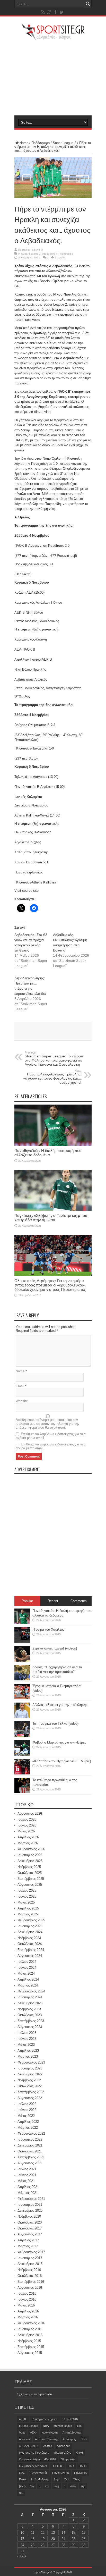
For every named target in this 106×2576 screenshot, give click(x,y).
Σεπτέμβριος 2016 (31, 2282)
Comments (79, 1601)
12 (43, 2533)
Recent (53, 1601)
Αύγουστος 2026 (30, 1813)
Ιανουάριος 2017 (30, 2258)
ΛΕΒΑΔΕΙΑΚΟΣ (29, 2446)
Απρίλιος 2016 (28, 2311)
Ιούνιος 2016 (27, 2299)
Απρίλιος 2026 (28, 1837)
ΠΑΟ (71, 2466)
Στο (66, 2479)
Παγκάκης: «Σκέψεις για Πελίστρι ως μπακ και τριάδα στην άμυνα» (51, 1218)
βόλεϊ (22, 2486)
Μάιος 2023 (26, 2045)
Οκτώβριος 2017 (30, 2228)
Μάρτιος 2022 (28, 2128)
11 (33, 2533)
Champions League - (45, 2419)
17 (22, 2539)
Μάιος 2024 (26, 1973)
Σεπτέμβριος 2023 (31, 2021)
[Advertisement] (53, 78)
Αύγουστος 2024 (30, 1956)
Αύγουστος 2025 (30, 1885)
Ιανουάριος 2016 (30, 2329)
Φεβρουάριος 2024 (31, 1991)
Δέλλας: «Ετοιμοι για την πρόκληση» (60, 1705)
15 (73, 2533)
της (83, 2486)
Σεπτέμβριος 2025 (31, 1879)
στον (73, 2486)
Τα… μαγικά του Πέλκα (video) (55, 1724)
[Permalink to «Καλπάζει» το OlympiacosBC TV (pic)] (22, 1773)
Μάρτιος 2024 (28, 1985)
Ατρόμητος (69, 2439)
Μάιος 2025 (26, 1902)
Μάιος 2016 (26, 2305)
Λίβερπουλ (64, 2446)
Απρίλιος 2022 (28, 2122)
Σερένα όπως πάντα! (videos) (55, 1648)
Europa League (29, 2426)
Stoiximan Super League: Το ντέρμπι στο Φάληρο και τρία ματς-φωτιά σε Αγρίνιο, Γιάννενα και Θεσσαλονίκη (54, 1059)
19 (43, 2539)
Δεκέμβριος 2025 (30, 1861)
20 (53, 2539)
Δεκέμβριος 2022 (30, 2074)
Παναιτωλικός (61, 2473)
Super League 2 (64, 143)
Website (22, 1401)
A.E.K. (23, 2419)
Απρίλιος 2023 (28, 2051)
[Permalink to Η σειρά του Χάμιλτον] (22, 1642)
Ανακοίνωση (50, 2432)
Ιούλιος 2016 (27, 2293)
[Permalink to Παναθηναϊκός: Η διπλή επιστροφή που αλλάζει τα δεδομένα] (53, 1145)
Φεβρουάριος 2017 (31, 2252)
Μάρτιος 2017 (28, 2246)
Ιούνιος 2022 (27, 2110)
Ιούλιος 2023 (27, 2033)
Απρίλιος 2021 (28, 2187)
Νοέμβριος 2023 (29, 2009)
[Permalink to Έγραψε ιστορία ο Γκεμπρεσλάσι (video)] (22, 1698)
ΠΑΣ (22, 2473)
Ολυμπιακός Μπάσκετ (33, 2466)
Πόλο (22, 2479)
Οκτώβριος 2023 (30, 2015)
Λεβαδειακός (50, 254)
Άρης (22, 2432)
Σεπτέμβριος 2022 (31, 2092)
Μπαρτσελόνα (62, 2453)
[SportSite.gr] (53, 37)
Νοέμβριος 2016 (29, 2270)
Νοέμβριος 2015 (29, 2341)
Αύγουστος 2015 (30, 2353)
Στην (57, 2479)
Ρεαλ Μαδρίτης (40, 2479)
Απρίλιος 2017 (28, 2240)
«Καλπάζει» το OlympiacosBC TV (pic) (62, 1761)
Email (20, 1386)
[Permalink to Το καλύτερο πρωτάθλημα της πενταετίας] (22, 1792)
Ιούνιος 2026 (27, 1825)
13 (53, 2533)
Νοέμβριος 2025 (29, 1867)
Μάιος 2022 (26, 2116)
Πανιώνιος (81, 2473)
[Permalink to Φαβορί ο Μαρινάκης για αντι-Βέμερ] (22, 1754)
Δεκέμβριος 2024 (30, 1932)
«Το (79, 2426)
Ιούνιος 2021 (27, 2175)
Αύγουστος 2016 (30, 2288)
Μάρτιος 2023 (28, 2056)
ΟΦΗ (79, 2453)
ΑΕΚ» (34, 2432)
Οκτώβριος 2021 (30, 2151)
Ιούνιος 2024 (27, 1968)
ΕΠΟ (84, 2439)
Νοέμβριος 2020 (29, 2216)
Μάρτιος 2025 (28, 1914)
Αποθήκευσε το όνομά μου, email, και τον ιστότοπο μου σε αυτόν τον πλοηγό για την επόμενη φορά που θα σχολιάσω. (48, 1424)
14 (63, 2533)
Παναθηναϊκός (38, 2473)
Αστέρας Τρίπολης (46, 2439)
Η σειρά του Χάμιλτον (48, 1630)
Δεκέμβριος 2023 (30, 2003)
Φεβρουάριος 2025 (31, 1920)
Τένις (76, 2479)
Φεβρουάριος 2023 (31, 2062)
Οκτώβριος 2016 (30, 2276)
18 (33, 2539)
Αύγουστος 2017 (30, 2234)
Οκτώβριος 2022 (30, 2086)
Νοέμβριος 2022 (29, 2080)
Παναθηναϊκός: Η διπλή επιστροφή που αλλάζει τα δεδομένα (48, 1153)
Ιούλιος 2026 (27, 1819)
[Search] (88, 4)
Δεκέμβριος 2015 (30, 2335)
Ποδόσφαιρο (41, 143)
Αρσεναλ (25, 2439)
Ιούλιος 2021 (27, 2169)
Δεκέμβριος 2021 (30, 2145)
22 (73, 2539)
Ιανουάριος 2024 (30, 1997)
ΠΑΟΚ (83, 2466)
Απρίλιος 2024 (28, 1979)
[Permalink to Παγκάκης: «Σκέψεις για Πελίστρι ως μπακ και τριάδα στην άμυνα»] (53, 1210)
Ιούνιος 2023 (27, 2039)
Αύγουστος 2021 (30, 2163)
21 (63, 2539)
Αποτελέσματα (72, 2432)
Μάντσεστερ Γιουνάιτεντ (34, 2453)
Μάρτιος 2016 (28, 2317)
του (21, 2493)
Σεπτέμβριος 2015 (31, 2347)
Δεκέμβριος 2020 (30, 2211)
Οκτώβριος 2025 (30, 1873)
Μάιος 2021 (26, 2181)
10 (22, 2533)
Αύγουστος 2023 (30, 2027)
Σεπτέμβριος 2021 (31, 2157)
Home (24, 143)
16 (84, 2533)
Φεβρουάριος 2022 (31, 2133)
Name (20, 1371)
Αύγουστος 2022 (30, 2098)
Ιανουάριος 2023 (30, 2068)
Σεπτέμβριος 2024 (31, 1950)
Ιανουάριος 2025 (30, 1926)
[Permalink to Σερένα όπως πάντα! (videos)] (22, 1660)
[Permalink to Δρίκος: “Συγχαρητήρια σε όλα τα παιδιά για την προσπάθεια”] (22, 1679)
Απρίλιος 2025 (28, 1908)
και (47, 2486)
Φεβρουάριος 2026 (31, 1849)
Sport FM (37, 250)
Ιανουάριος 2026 (30, 1855)
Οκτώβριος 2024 (30, 1944)
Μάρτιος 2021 (28, 2193)
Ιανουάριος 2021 (30, 2205)
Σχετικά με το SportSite (34, 2394)
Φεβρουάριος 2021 (31, 2199)
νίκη (56, 2486)
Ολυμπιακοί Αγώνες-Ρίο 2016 (37, 2459)
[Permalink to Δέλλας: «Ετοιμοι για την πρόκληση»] (22, 1717)
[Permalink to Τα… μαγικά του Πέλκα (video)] (22, 1736)
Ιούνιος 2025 (27, 1896)
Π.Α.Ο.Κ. (57, 2466)
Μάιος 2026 (26, 1831)
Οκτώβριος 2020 (30, 2222)
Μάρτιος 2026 (28, 1843)
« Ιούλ (22, 2556)
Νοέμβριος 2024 (29, 1938)
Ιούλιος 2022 (27, 2104)
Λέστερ (48, 2446)
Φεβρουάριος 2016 (31, 2323)
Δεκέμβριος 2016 (30, 2264)
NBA (46, 2426)
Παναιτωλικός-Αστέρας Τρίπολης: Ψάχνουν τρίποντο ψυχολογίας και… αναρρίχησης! (52, 1077)
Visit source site (26, 891)
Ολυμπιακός (68, 2459)
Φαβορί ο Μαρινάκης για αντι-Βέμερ (59, 1742)
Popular (27, 1601)
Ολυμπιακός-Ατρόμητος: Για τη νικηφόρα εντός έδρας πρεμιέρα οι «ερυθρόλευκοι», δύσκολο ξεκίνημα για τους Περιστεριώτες (50, 1285)
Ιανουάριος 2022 (30, 2139)
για (32, 2486)
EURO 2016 (70, 2419)
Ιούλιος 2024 (27, 1962)
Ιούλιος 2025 (27, 1891)
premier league (63, 2426)
